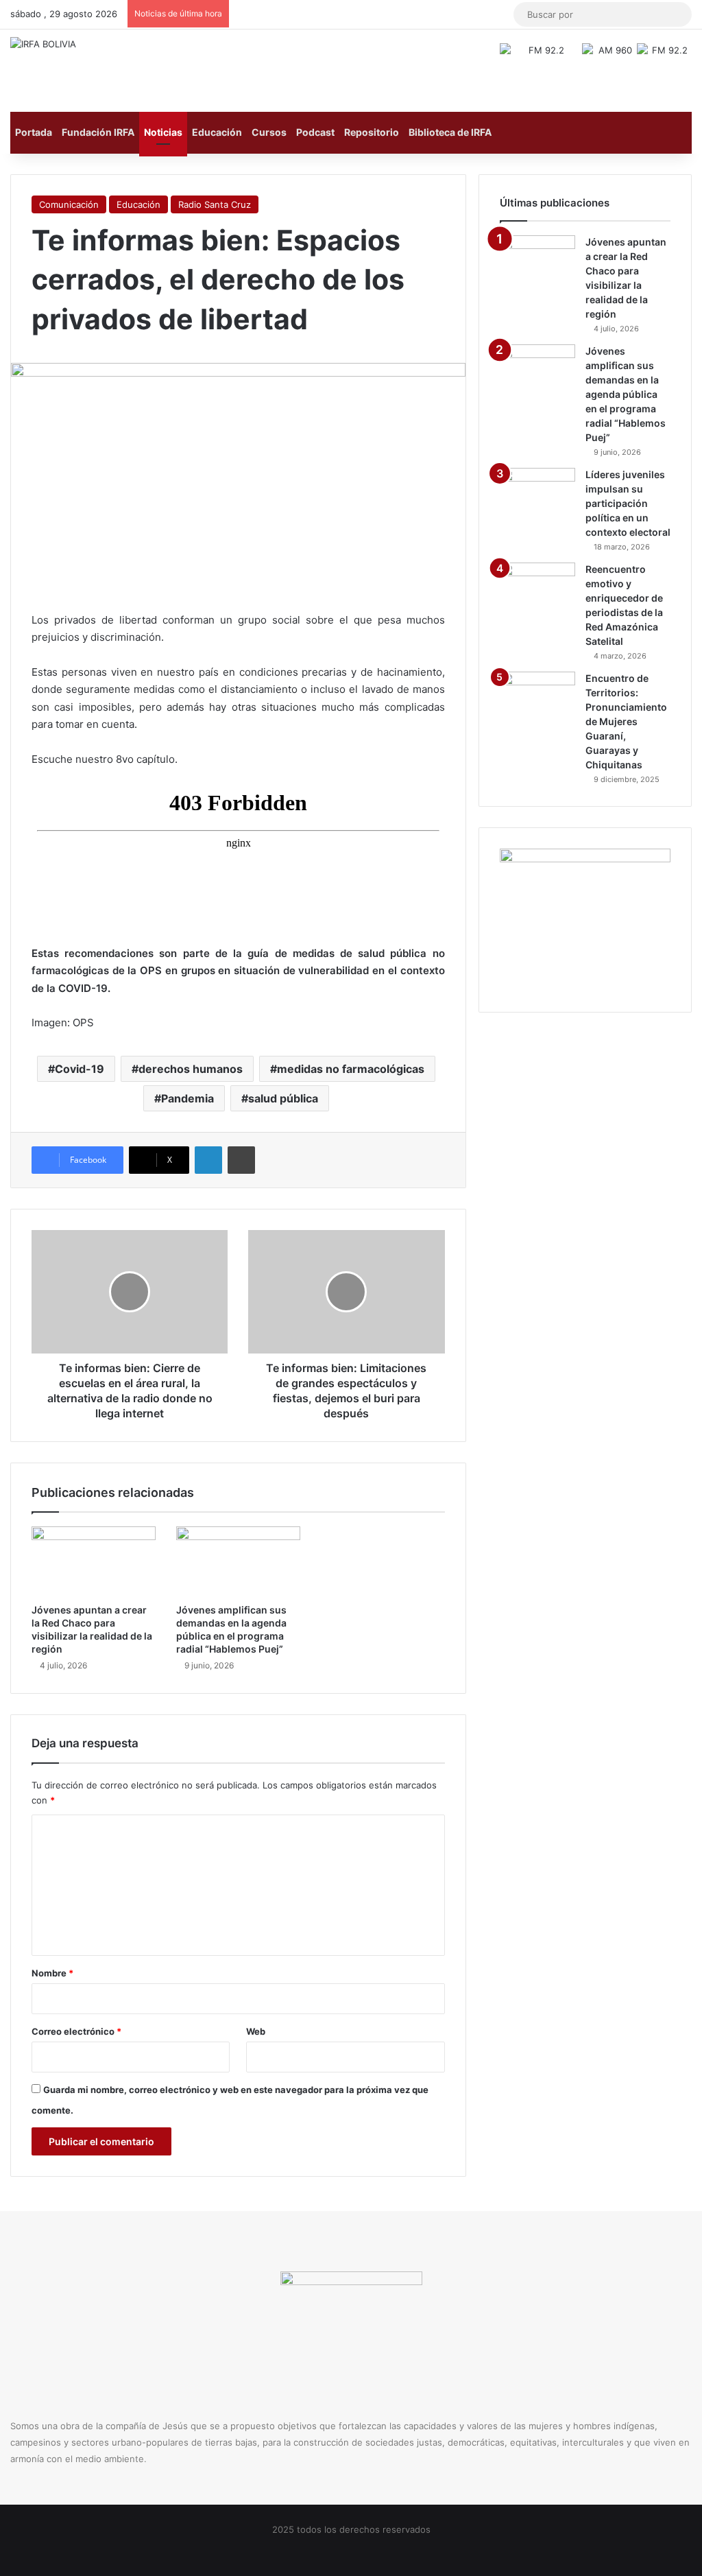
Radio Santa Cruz (215, 204)
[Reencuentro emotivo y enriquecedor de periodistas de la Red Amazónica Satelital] (537, 588)
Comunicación (69, 204)
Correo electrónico (76, 2031)
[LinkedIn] (208, 1160)
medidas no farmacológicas (351, 1069)
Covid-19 (80, 1069)
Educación (217, 132)
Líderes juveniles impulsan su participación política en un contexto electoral (628, 503)
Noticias (163, 132)
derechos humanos (191, 1069)
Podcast (315, 132)
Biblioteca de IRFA (450, 132)
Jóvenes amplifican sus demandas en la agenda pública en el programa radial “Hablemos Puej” (626, 394)
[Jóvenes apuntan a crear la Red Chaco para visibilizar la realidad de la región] (94, 1561)
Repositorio (372, 132)
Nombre (52, 1973)
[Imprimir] (241, 1160)
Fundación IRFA (98, 132)
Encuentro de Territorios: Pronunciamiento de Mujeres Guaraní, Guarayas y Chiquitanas (626, 721)
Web (256, 2031)
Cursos (269, 132)
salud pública (283, 1098)
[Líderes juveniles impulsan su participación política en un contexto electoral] (537, 494)
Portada (34, 132)
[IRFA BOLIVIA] (43, 44)
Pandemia (187, 1098)
